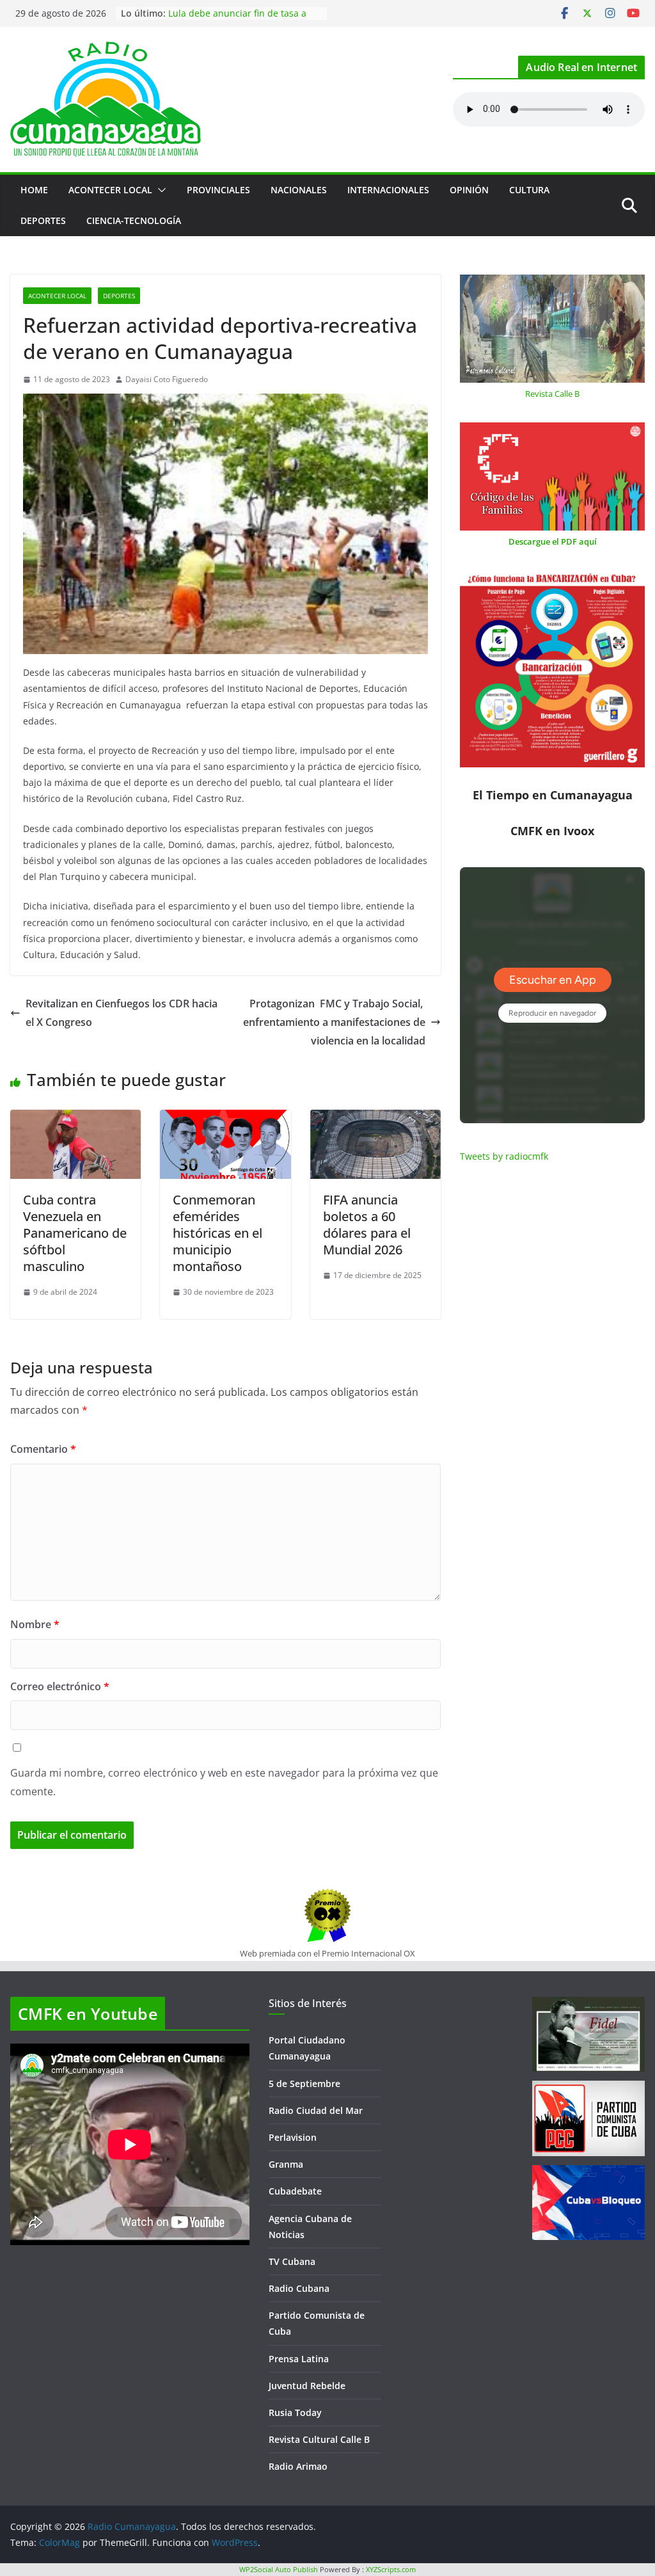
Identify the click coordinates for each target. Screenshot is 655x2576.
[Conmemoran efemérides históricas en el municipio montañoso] (225, 1119)
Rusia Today (295, 2412)
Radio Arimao (298, 2466)
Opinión (469, 190)
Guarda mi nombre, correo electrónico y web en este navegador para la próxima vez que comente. (224, 1782)
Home (34, 190)
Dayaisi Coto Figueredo (167, 379)
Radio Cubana (299, 2288)
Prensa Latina (299, 2359)
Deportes (43, 220)
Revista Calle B (552, 394)
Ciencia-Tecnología (134, 220)
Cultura (529, 190)
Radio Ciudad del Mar (316, 2110)
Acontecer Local (110, 190)
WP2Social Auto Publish (279, 2569)
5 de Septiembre (304, 2084)
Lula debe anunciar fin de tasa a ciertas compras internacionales (237, 20)
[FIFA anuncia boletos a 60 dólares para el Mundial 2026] (375, 1119)
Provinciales (218, 190)
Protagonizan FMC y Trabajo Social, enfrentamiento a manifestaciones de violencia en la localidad (334, 1022)
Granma (286, 2164)
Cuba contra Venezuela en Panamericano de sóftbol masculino (75, 1233)
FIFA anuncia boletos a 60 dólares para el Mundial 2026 (367, 1225)
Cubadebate (295, 2191)
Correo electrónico (60, 1686)
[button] (159, 190)
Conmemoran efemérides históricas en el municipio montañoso (217, 1233)
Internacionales (388, 190)
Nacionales (299, 190)
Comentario (43, 1449)
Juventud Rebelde (307, 2386)
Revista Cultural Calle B (319, 2439)
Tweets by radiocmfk (504, 1156)
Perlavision (293, 2137)
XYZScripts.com (391, 2569)
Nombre (35, 1624)
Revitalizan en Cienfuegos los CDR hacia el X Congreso (122, 1013)
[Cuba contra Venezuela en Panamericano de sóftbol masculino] (75, 1119)
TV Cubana (292, 2261)
